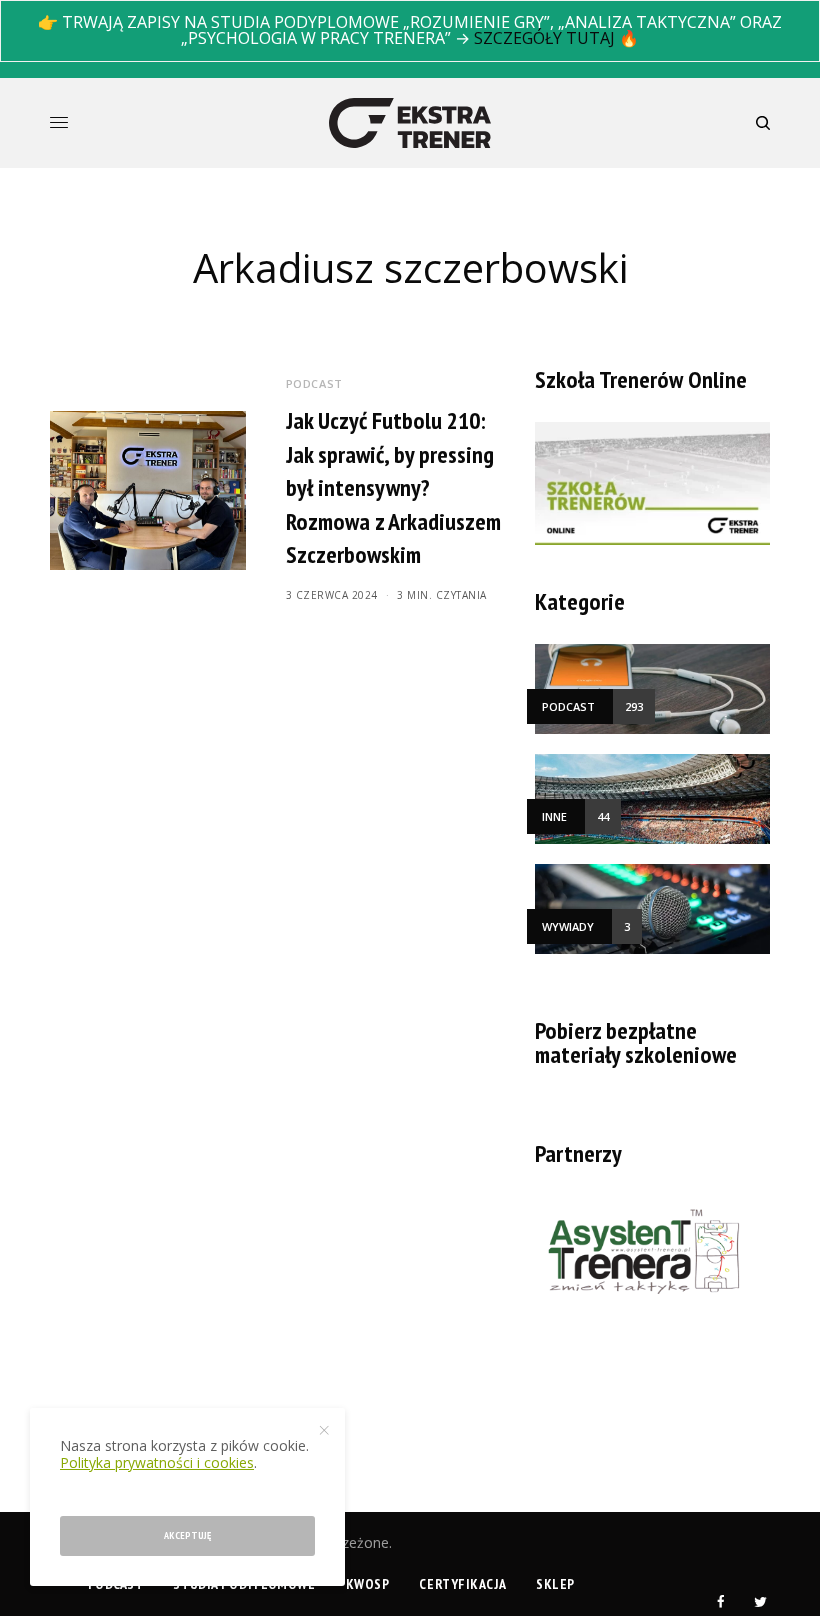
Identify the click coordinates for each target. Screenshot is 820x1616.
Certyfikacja (462, 1584)
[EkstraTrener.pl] (410, 123)
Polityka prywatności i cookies (157, 1462)
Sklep (555, 1584)
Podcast (314, 383)
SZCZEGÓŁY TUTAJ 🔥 (556, 38)
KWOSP (368, 1584)
